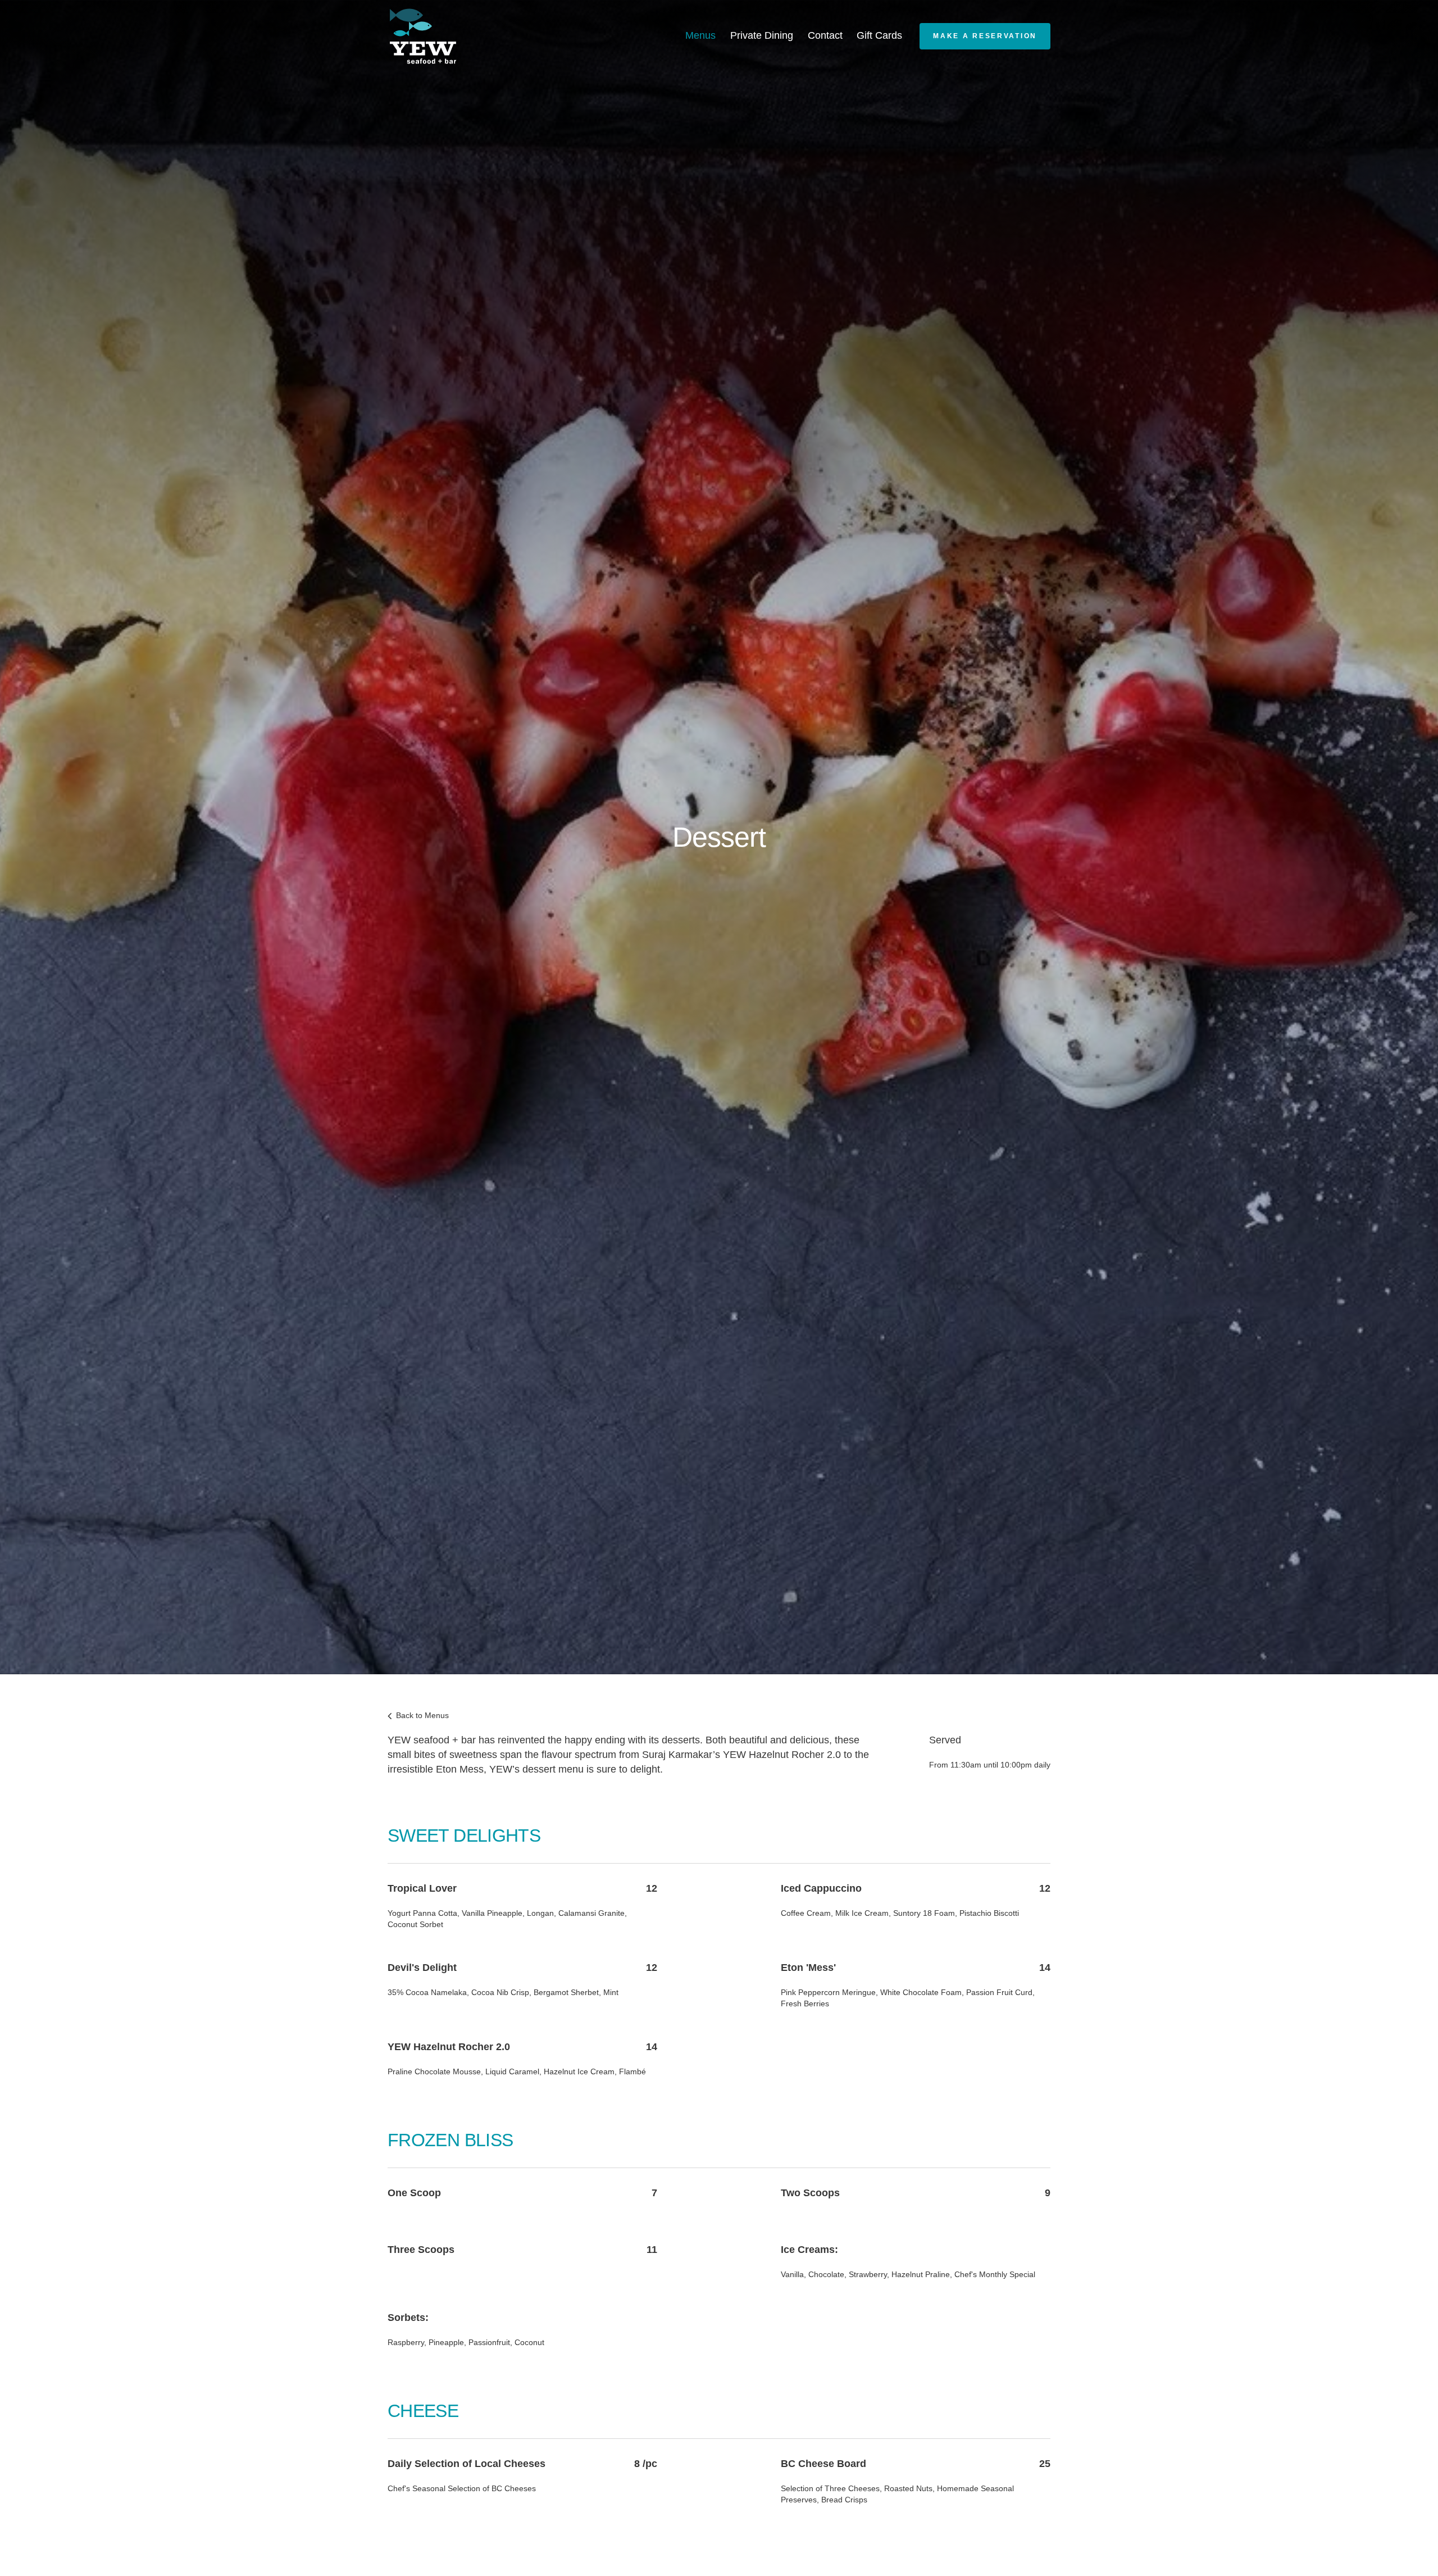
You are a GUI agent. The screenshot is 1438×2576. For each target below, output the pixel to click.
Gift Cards (879, 35)
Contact (825, 35)
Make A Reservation (985, 36)
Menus (700, 35)
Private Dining (762, 35)
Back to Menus (421, 1715)
